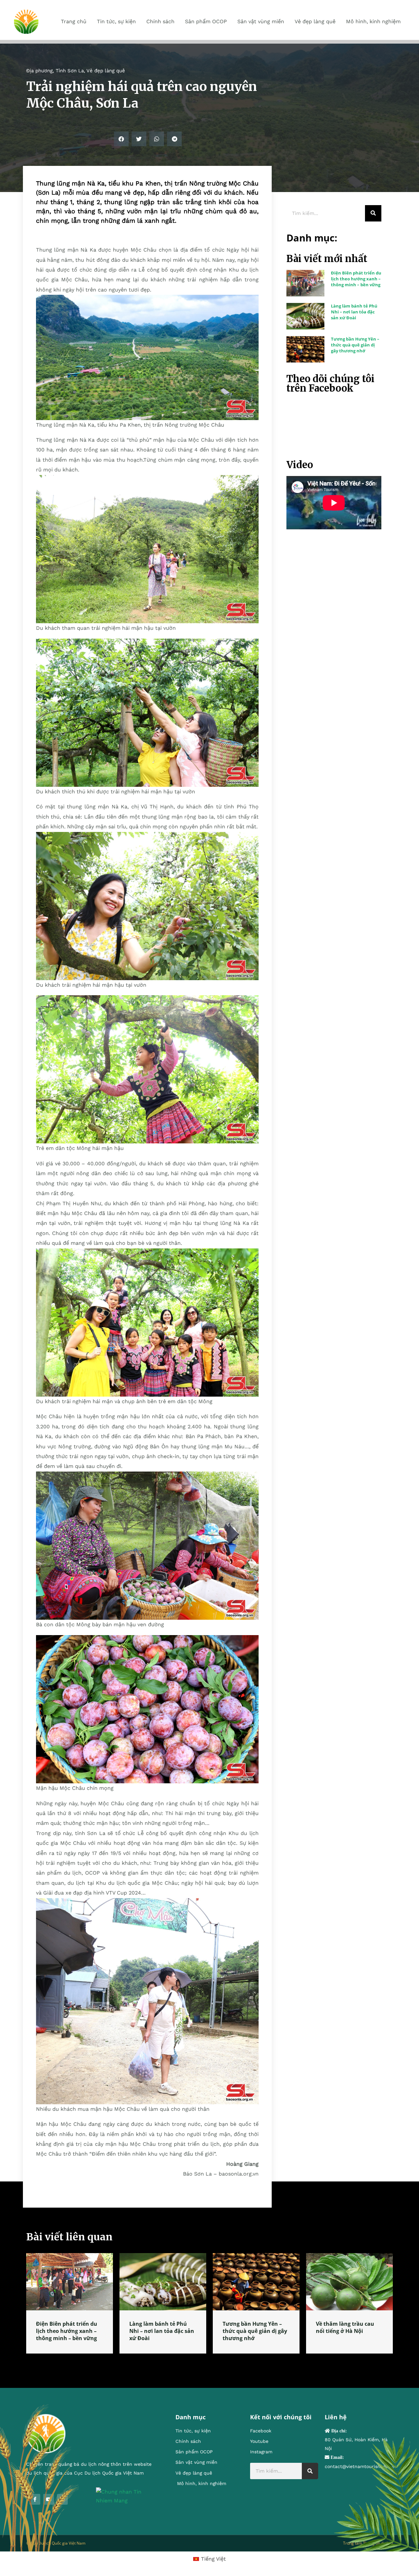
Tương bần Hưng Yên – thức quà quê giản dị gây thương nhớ (355, 345)
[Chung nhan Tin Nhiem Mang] (126, 2496)
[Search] (373, 213)
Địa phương (39, 71)
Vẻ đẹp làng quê (106, 71)
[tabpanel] (70, 2303)
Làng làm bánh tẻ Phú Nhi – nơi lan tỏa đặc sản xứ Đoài (354, 312)
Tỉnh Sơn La (70, 71)
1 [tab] (209, 2361)
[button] (121, 139)
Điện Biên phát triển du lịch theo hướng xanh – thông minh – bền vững (356, 279)
